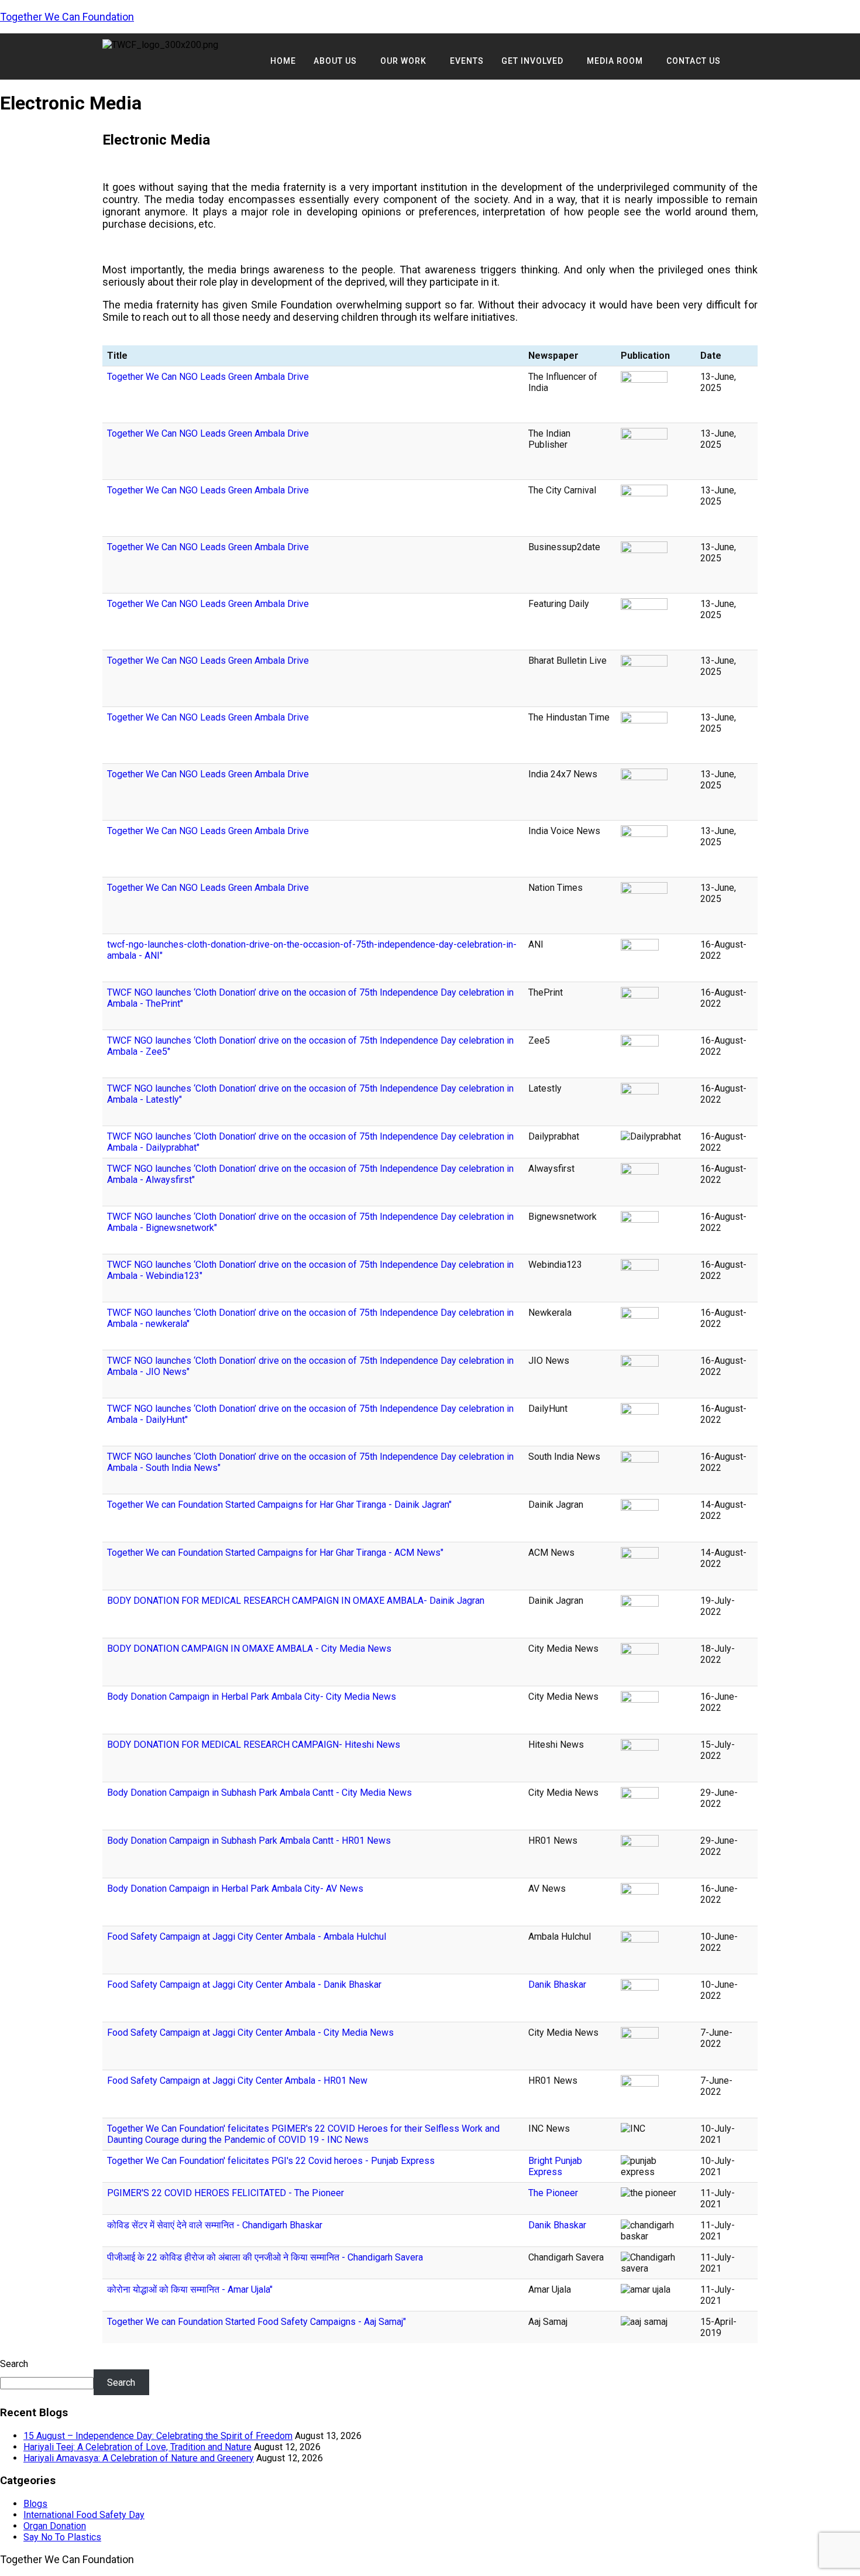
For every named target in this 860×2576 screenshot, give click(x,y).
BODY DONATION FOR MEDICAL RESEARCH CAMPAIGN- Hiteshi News (254, 1745)
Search (14, 2364)
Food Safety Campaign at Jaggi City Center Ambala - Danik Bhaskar (244, 1985)
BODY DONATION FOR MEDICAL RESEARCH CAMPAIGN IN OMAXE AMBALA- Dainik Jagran (296, 1601)
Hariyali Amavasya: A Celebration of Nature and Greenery (139, 2458)
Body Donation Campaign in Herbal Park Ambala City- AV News (235, 1889)
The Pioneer (553, 2193)
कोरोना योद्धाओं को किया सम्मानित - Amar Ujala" (190, 2289)
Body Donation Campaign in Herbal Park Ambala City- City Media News (252, 1697)
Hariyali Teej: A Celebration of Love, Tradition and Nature (137, 2447)
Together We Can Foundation (67, 17)
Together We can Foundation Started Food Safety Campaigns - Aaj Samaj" (257, 2322)
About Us (335, 61)
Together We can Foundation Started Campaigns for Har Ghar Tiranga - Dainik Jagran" (279, 1505)
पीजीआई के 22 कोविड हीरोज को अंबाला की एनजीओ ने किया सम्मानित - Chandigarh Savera (265, 2257)
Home (283, 61)
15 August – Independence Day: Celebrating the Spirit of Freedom (158, 2436)
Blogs (35, 2504)
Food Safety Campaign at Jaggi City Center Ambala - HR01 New (237, 2081)
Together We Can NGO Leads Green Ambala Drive (208, 377)
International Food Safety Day (84, 2515)
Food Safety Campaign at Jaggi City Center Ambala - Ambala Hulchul (247, 1937)
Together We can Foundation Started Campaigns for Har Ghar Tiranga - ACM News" (275, 1553)
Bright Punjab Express (555, 2166)
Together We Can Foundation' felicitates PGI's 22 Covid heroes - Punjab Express (271, 2161)
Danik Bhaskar (557, 1985)
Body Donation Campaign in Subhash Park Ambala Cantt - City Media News (259, 1793)
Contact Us (694, 61)
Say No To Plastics (62, 2537)
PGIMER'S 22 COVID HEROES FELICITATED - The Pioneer (226, 2193)
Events (467, 61)
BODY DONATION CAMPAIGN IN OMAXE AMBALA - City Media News (249, 1649)
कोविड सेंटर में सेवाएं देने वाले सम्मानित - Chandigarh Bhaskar (215, 2225)
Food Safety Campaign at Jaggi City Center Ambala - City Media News (250, 2033)
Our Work (403, 61)
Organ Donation (55, 2526)
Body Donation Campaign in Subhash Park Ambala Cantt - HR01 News (249, 1841)
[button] (338, 61)
